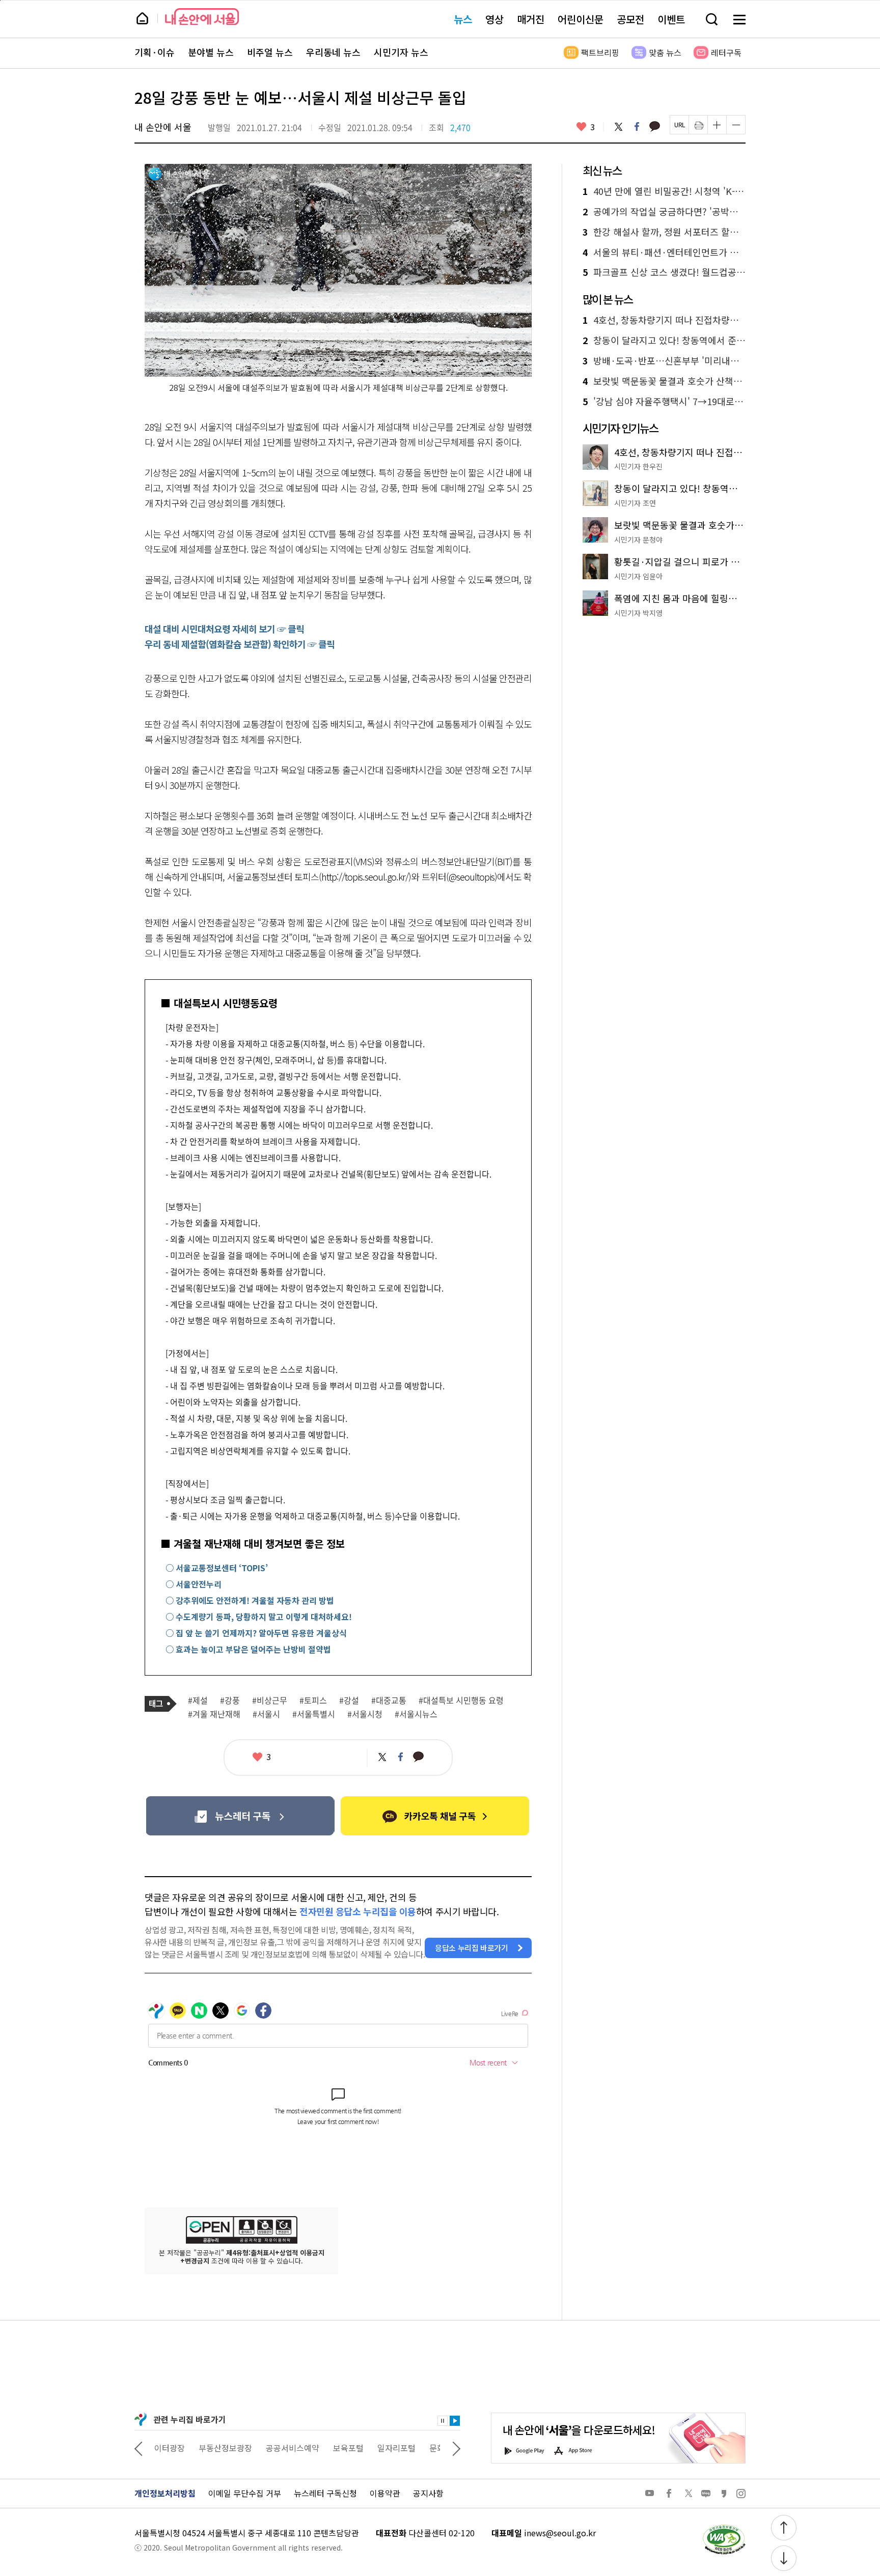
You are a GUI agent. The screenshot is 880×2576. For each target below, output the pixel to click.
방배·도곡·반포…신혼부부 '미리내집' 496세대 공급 (664, 361)
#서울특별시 (314, 1714)
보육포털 (305, 2448)
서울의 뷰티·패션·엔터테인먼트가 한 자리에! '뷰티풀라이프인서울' (664, 252)
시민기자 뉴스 (401, 52)
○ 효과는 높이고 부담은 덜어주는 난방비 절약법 (248, 1649)
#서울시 (266, 1714)
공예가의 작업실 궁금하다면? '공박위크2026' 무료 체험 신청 (664, 212)
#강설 (349, 1701)
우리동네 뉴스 (333, 52)
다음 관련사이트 (456, 2448)
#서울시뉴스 (416, 1714)
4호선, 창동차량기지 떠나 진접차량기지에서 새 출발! (664, 320)
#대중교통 (389, 1701)
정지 (443, 2421)
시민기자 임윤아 (638, 576)
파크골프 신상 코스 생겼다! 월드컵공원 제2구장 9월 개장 (664, 272)
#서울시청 (365, 1714)
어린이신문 (581, 19)
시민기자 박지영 (638, 613)
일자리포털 (353, 2448)
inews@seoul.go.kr (560, 2533)
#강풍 (230, 1701)
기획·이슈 (155, 52)
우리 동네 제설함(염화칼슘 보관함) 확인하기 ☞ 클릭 (240, 644)
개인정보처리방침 (165, 2493)
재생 (455, 2421)
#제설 (198, 1701)
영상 (494, 19)
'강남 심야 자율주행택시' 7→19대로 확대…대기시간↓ (664, 402)
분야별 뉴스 (211, 52)
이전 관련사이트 (139, 2448)
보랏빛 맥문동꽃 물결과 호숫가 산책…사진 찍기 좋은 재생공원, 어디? (664, 381)
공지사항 (428, 2493)
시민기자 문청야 (638, 540)
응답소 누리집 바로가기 (472, 1948)
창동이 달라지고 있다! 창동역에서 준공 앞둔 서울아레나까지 (664, 341)
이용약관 (385, 2493)
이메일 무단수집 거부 (245, 2493)
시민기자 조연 (635, 503)
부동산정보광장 (182, 2448)
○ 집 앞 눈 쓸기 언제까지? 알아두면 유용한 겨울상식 (256, 1633)
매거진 (531, 19)
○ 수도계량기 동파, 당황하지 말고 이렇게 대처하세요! (259, 1617)
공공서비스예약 (249, 2448)
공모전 (630, 19)
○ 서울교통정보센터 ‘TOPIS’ (217, 1568)
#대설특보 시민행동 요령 (461, 1701)
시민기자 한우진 (638, 466)
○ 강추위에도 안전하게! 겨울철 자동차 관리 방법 (250, 1600)
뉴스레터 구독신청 (325, 2493)
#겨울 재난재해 (214, 1714)
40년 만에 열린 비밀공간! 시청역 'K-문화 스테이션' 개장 (664, 191)
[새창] (240, 1816)
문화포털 (401, 2448)
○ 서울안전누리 (194, 1584)
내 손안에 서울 (202, 17)
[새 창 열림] (724, 2527)
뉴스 (463, 19)
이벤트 (671, 19)
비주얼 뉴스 (270, 52)
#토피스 (313, 1701)
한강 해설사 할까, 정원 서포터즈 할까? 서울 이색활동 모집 (664, 232)
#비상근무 (270, 1701)
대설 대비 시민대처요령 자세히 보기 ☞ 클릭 (224, 629)
